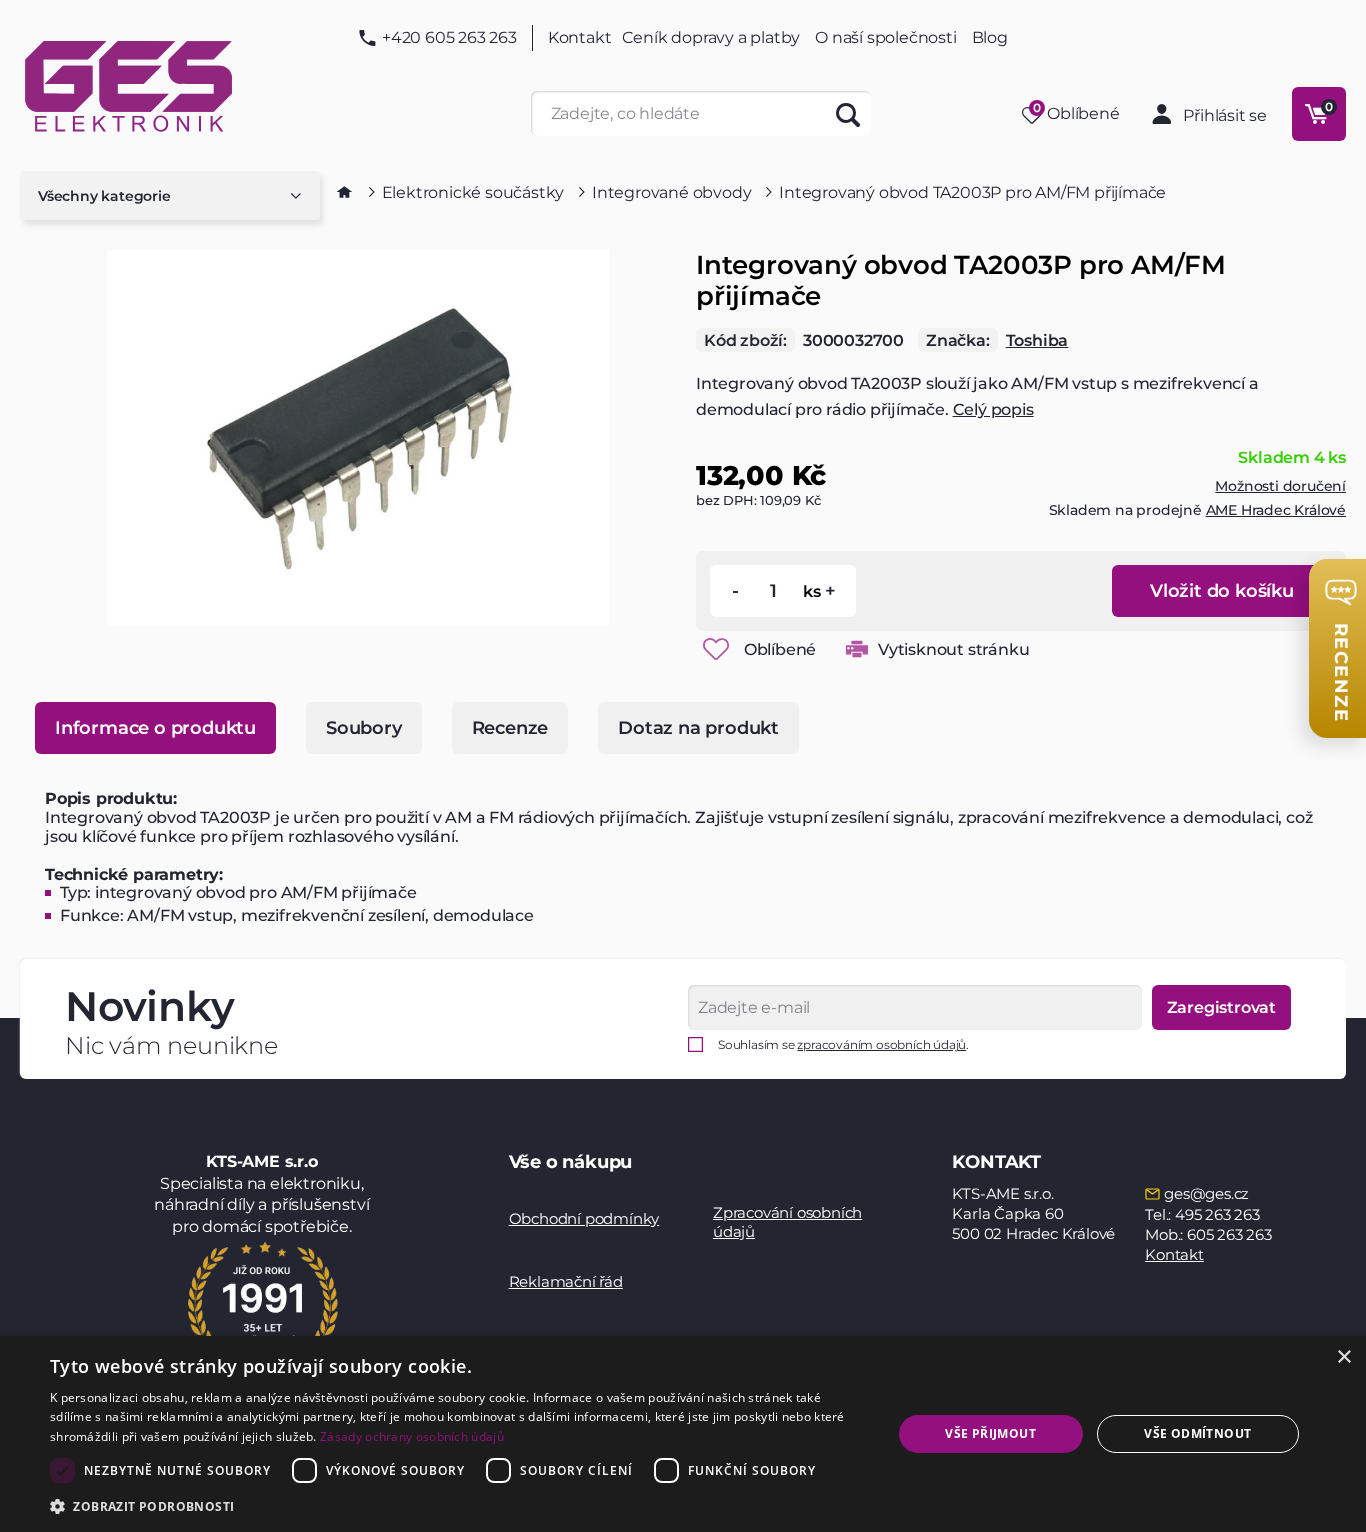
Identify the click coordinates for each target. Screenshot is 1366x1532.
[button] (458, 1505)
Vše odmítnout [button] (1197, 1433)
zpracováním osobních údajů (881, 1044)
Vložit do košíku (1222, 591)
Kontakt (580, 38)
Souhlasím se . (843, 1044)
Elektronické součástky (473, 192)
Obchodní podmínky (584, 1218)
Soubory (364, 728)
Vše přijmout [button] (990, 1433)
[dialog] (683, 1434)
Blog (990, 38)
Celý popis (993, 409)
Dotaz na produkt (698, 728)
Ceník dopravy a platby (711, 37)
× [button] (1343, 1357)
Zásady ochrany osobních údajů (412, 1436)
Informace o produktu (155, 728)
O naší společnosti (885, 37)
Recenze (510, 728)
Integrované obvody (671, 192)
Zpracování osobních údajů (787, 1222)
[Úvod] (344, 192)
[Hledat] (848, 113)
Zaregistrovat (1221, 1007)
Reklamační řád (566, 1281)
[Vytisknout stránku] (857, 649)
